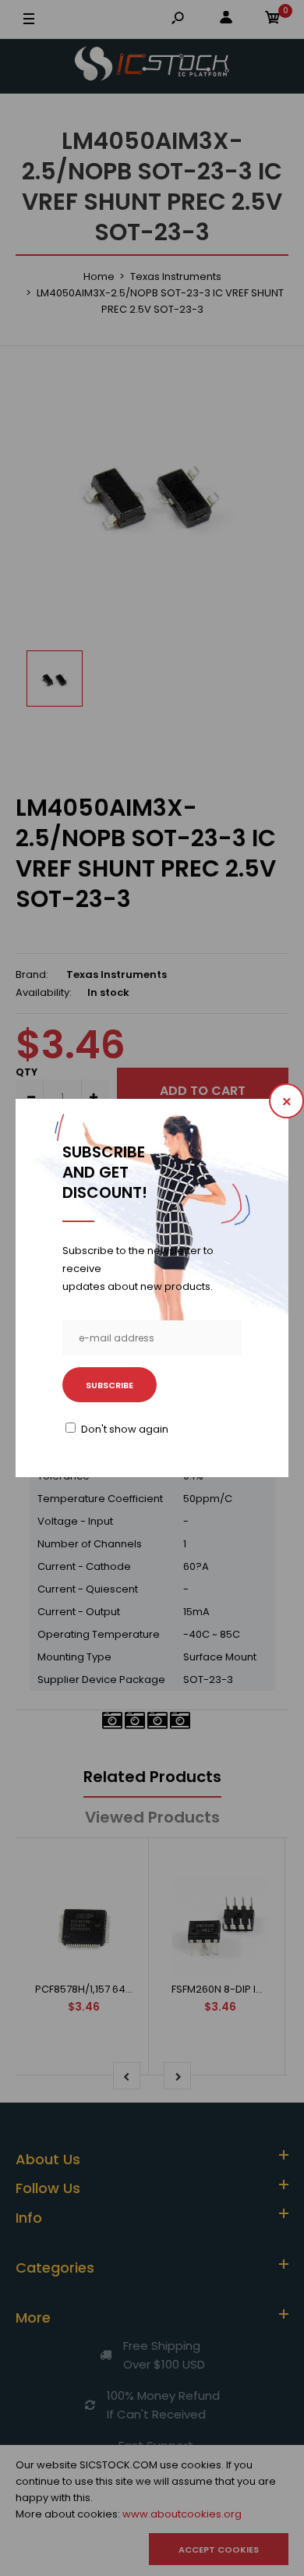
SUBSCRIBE (110, 1385)
